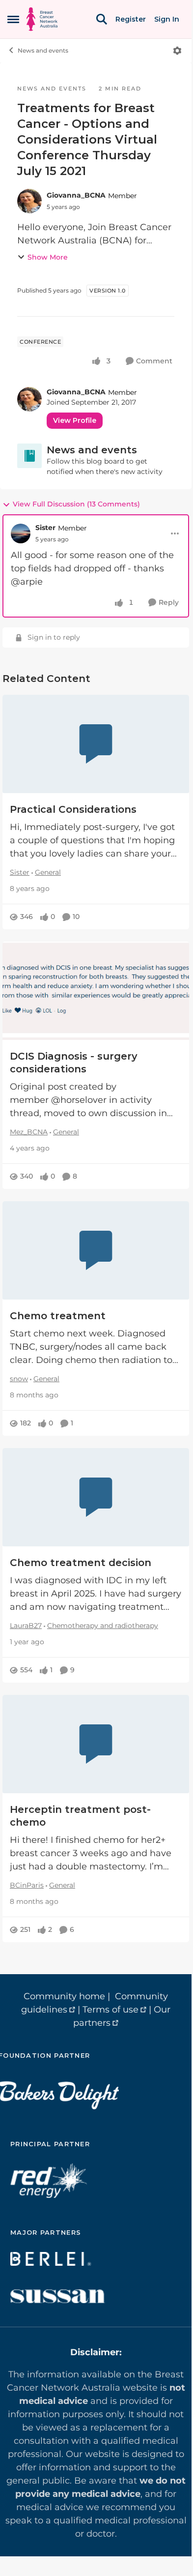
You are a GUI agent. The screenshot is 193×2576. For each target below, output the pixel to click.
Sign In (167, 19)
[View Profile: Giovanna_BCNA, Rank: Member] (29, 201)
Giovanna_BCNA (76, 195)
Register (131, 19)
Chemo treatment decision (81, 1563)
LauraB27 (26, 1626)
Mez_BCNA (29, 1132)
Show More (48, 257)
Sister (45, 528)
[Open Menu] (177, 51)
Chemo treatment (58, 1316)
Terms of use (110, 2010)
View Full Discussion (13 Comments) (76, 504)
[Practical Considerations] (96, 744)
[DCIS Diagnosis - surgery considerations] (96, 991)
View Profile (75, 420)
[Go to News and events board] (29, 456)
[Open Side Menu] (13, 19)
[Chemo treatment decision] (96, 1497)
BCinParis (27, 1885)
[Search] (102, 19)
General (48, 872)
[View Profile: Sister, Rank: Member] (21, 533)
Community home (64, 1996)
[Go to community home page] (42, 19)
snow (19, 1379)
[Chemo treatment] (96, 1250)
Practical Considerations (73, 809)
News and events (43, 50)
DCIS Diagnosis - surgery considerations (74, 1063)
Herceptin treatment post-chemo (80, 1816)
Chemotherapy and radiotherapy (103, 1626)
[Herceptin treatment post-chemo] (96, 1744)
